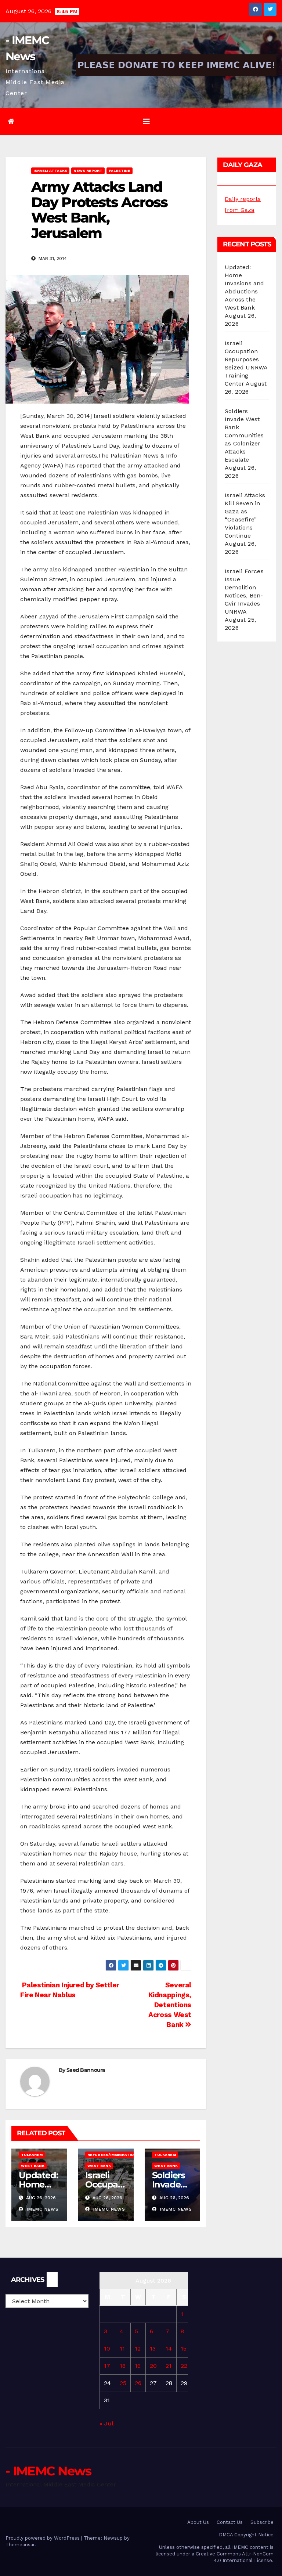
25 (123, 2383)
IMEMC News (42, 2209)
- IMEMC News (48, 2471)
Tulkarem (32, 2155)
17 (107, 2366)
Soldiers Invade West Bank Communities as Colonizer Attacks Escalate (244, 435)
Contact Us (230, 2522)
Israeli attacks (50, 171)
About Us (198, 2522)
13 (153, 2349)
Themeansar (20, 2545)
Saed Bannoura (86, 2070)
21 (169, 2366)
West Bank (33, 2166)
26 (138, 2383)
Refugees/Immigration (112, 2155)
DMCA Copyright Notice (246, 2535)
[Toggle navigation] (147, 122)
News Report (88, 171)
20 (153, 2366)
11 (122, 2349)
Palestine (120, 171)
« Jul (106, 2423)
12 (138, 2349)
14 (169, 2349)
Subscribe (262, 2522)
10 (107, 2349)
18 (123, 2366)
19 (138, 2366)
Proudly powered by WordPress (43, 2538)
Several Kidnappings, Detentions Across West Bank (170, 2005)
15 (184, 2349)
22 (184, 2366)
